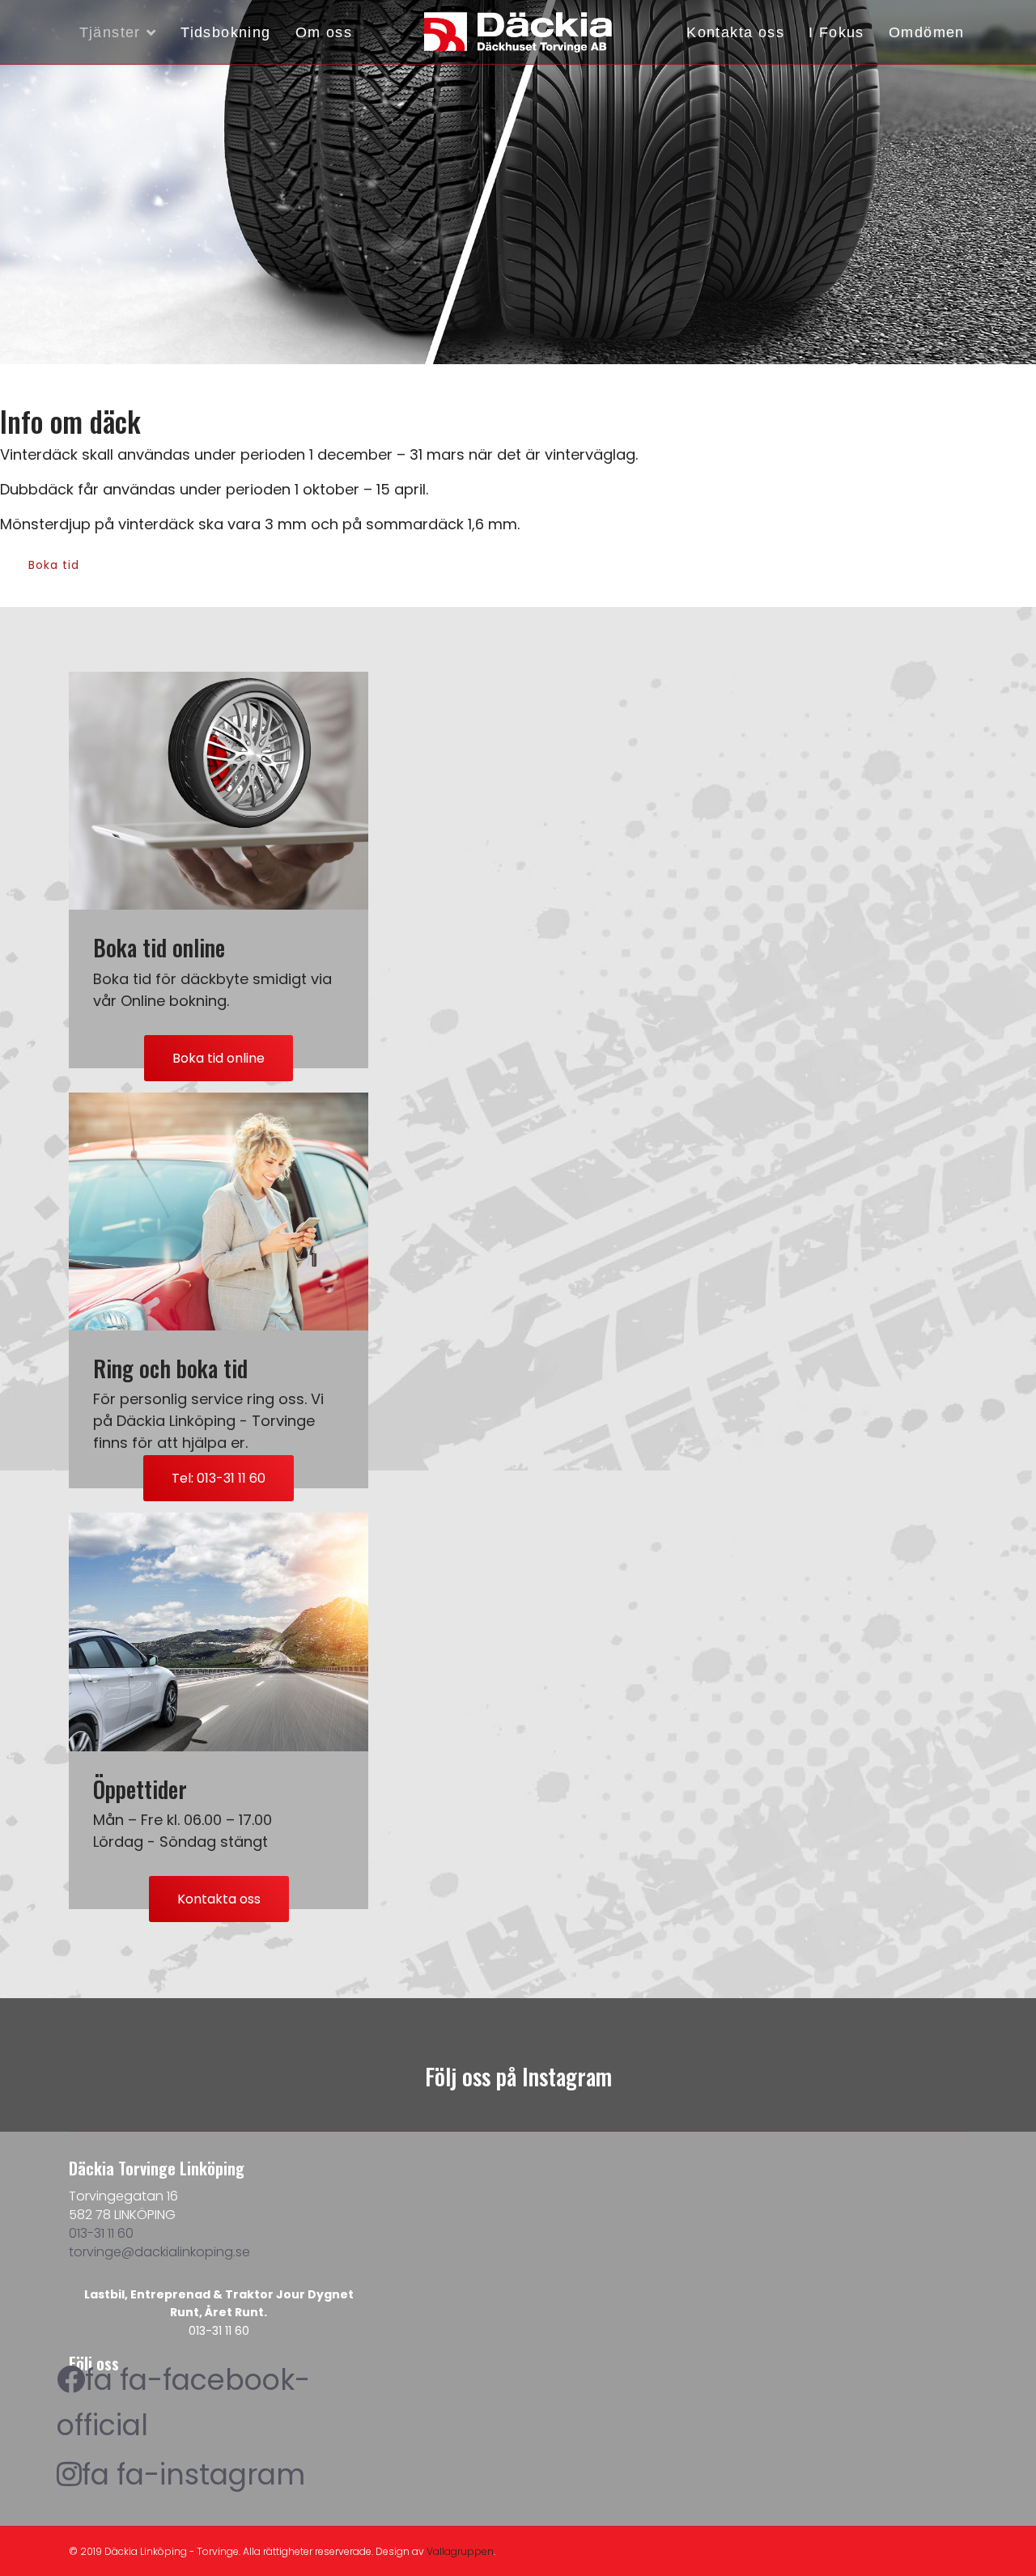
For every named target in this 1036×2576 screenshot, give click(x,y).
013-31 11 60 (101, 2233)
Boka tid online (219, 1058)
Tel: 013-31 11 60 (219, 1478)
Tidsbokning (225, 32)
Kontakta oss (735, 32)
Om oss (324, 32)
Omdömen (927, 32)
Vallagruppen (460, 2551)
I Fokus (836, 32)
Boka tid (54, 565)
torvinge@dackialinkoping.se (159, 2252)
